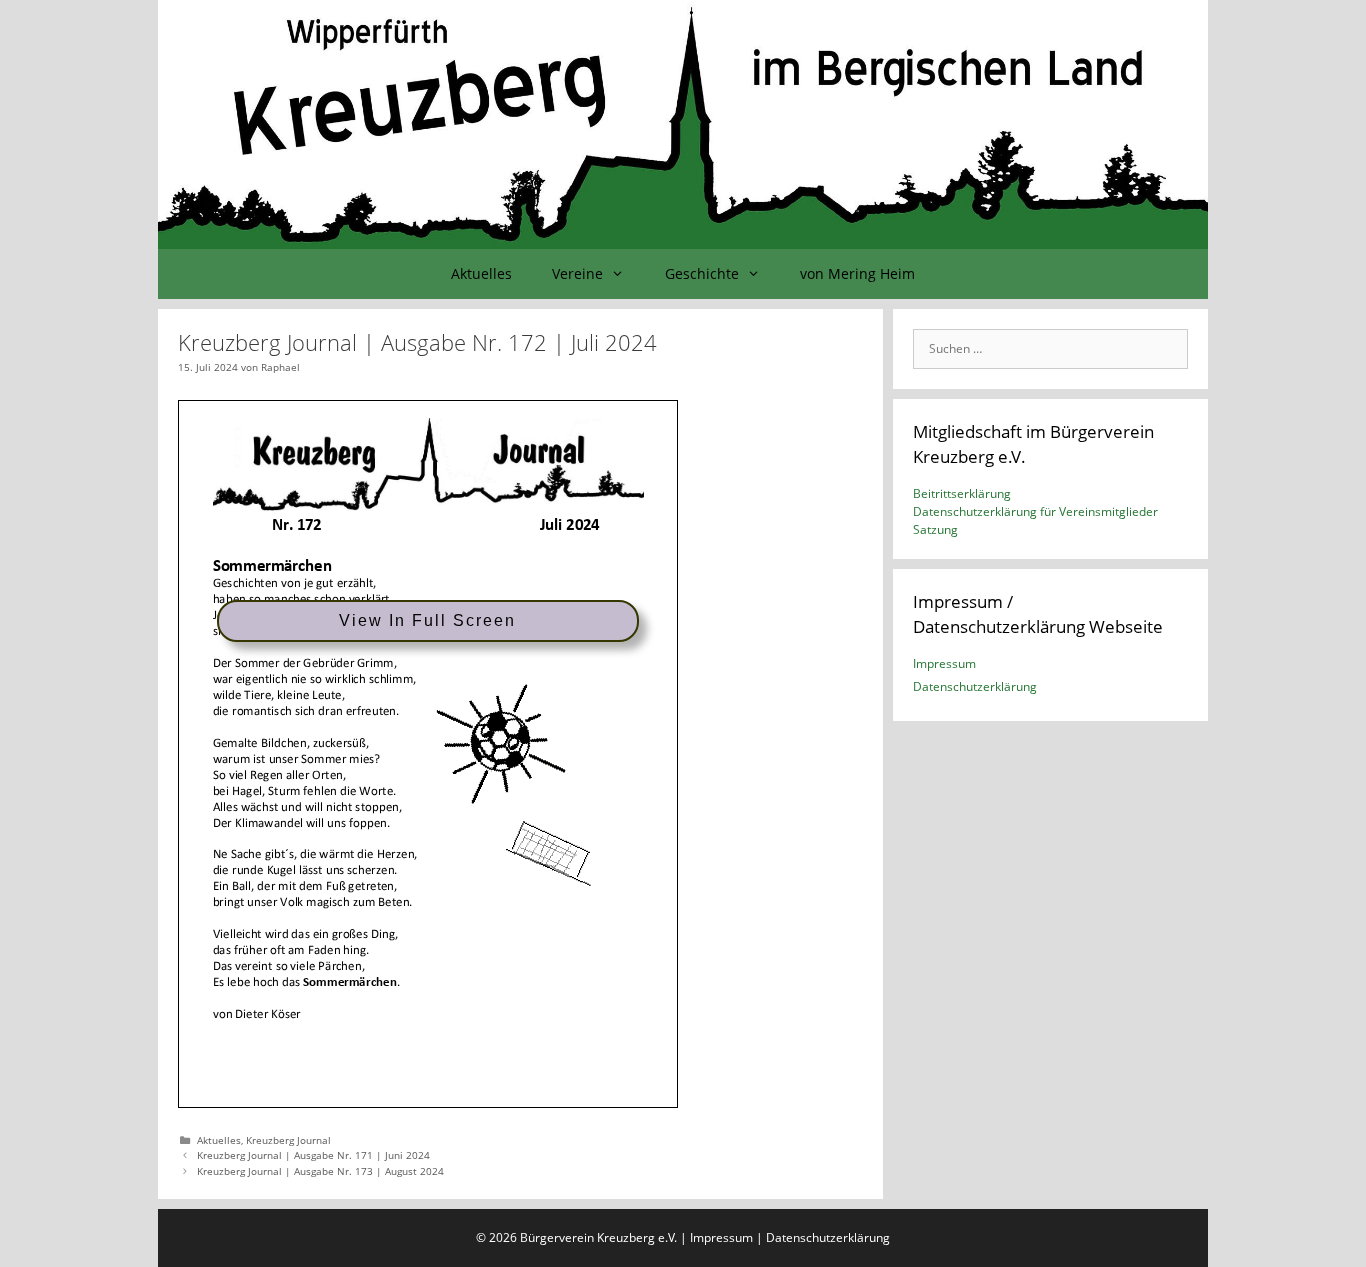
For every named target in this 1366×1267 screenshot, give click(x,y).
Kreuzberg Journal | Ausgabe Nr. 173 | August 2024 (320, 1171)
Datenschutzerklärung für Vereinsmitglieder (1035, 511)
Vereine (577, 273)
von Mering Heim (857, 273)
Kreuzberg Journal (288, 1140)
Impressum (944, 663)
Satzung (935, 529)
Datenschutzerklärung (975, 686)
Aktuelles (481, 273)
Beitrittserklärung (962, 493)
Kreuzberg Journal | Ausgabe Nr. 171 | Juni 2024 (313, 1155)
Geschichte (702, 273)
